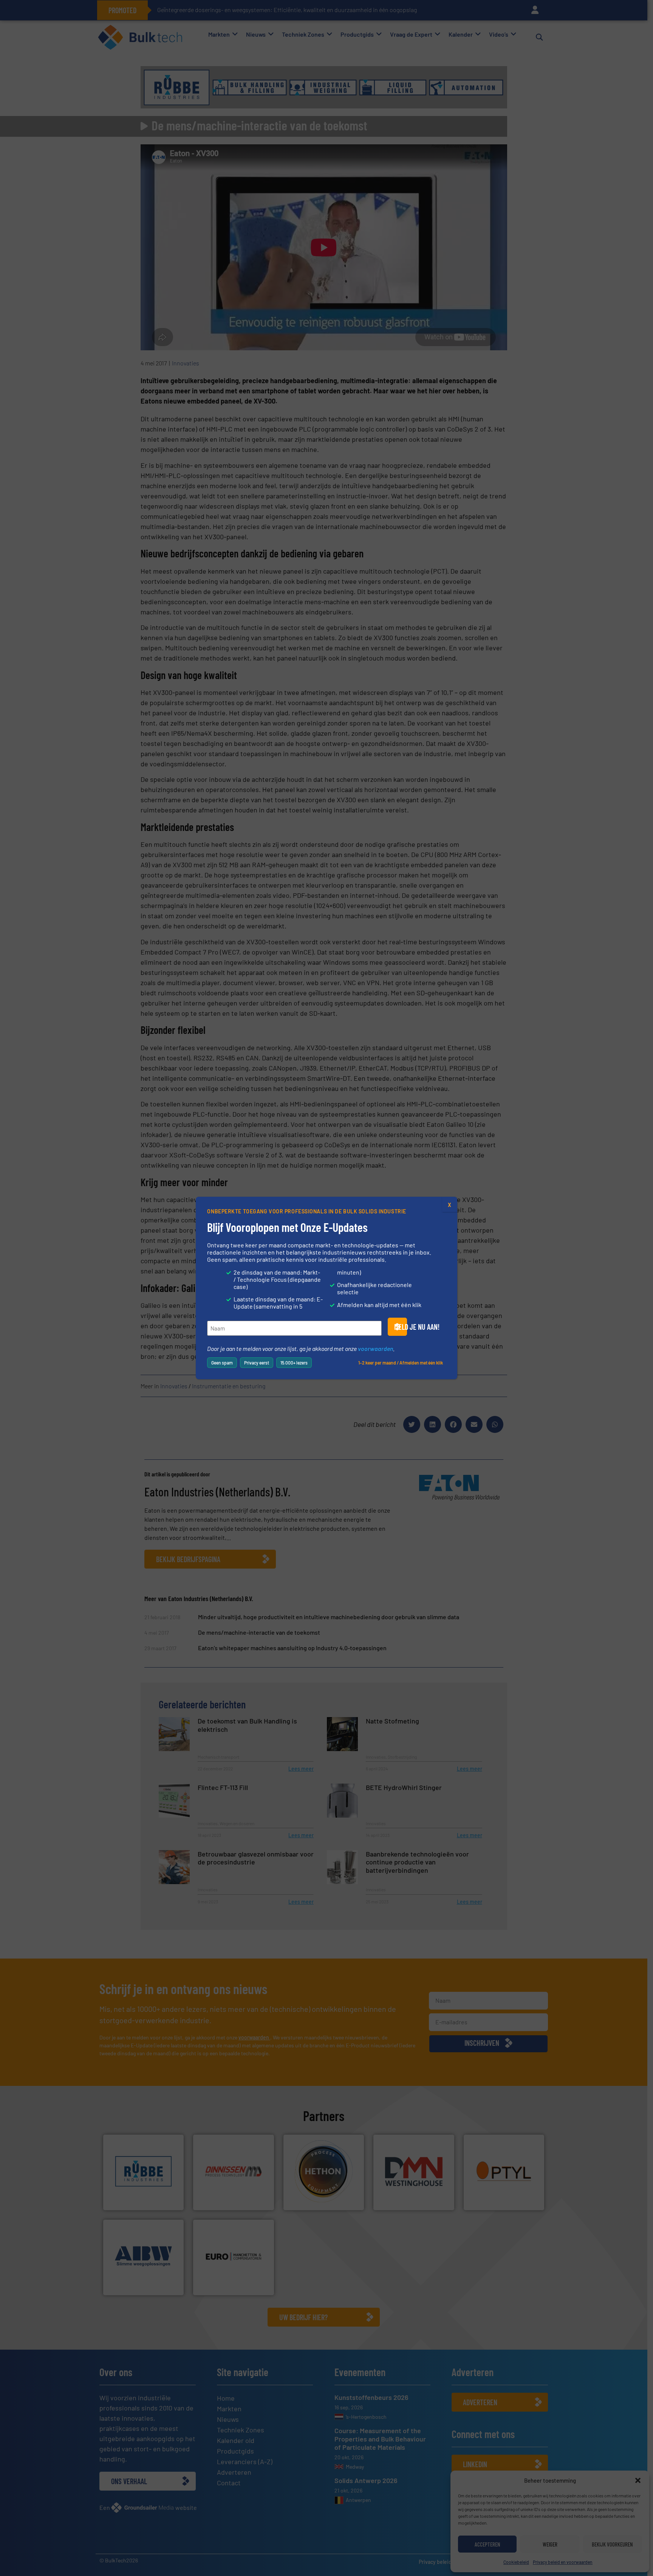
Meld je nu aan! (401, 1327)
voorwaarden (375, 1348)
